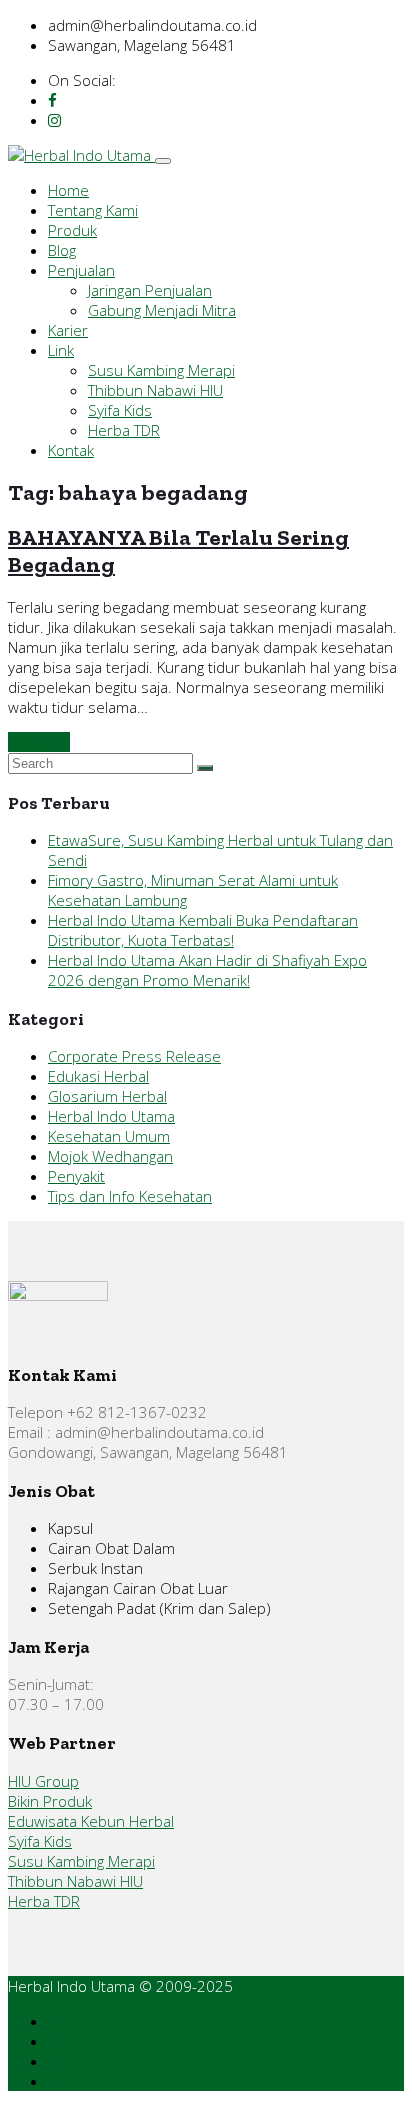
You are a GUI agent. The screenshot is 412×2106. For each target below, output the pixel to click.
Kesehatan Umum (109, 1136)
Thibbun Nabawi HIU (155, 390)
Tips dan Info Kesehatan (130, 1196)
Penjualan (81, 270)
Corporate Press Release (134, 1056)
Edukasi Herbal (98, 1076)
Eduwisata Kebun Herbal (91, 1821)
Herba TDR (124, 430)
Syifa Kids (120, 410)
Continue (39, 742)
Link (61, 350)
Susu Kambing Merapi (161, 370)
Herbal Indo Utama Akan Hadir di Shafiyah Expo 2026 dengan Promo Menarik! (207, 970)
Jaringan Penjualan (150, 290)
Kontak (71, 450)
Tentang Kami (93, 210)
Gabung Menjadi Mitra (162, 310)
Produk (72, 230)
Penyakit (76, 1176)
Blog (62, 250)
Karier (68, 330)
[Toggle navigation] (163, 161)
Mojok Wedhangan (110, 1156)
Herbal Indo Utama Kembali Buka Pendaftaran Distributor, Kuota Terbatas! (203, 930)
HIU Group (43, 1781)
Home (68, 190)
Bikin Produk (50, 1801)
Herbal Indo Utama (111, 1116)
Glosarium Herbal (107, 1096)
